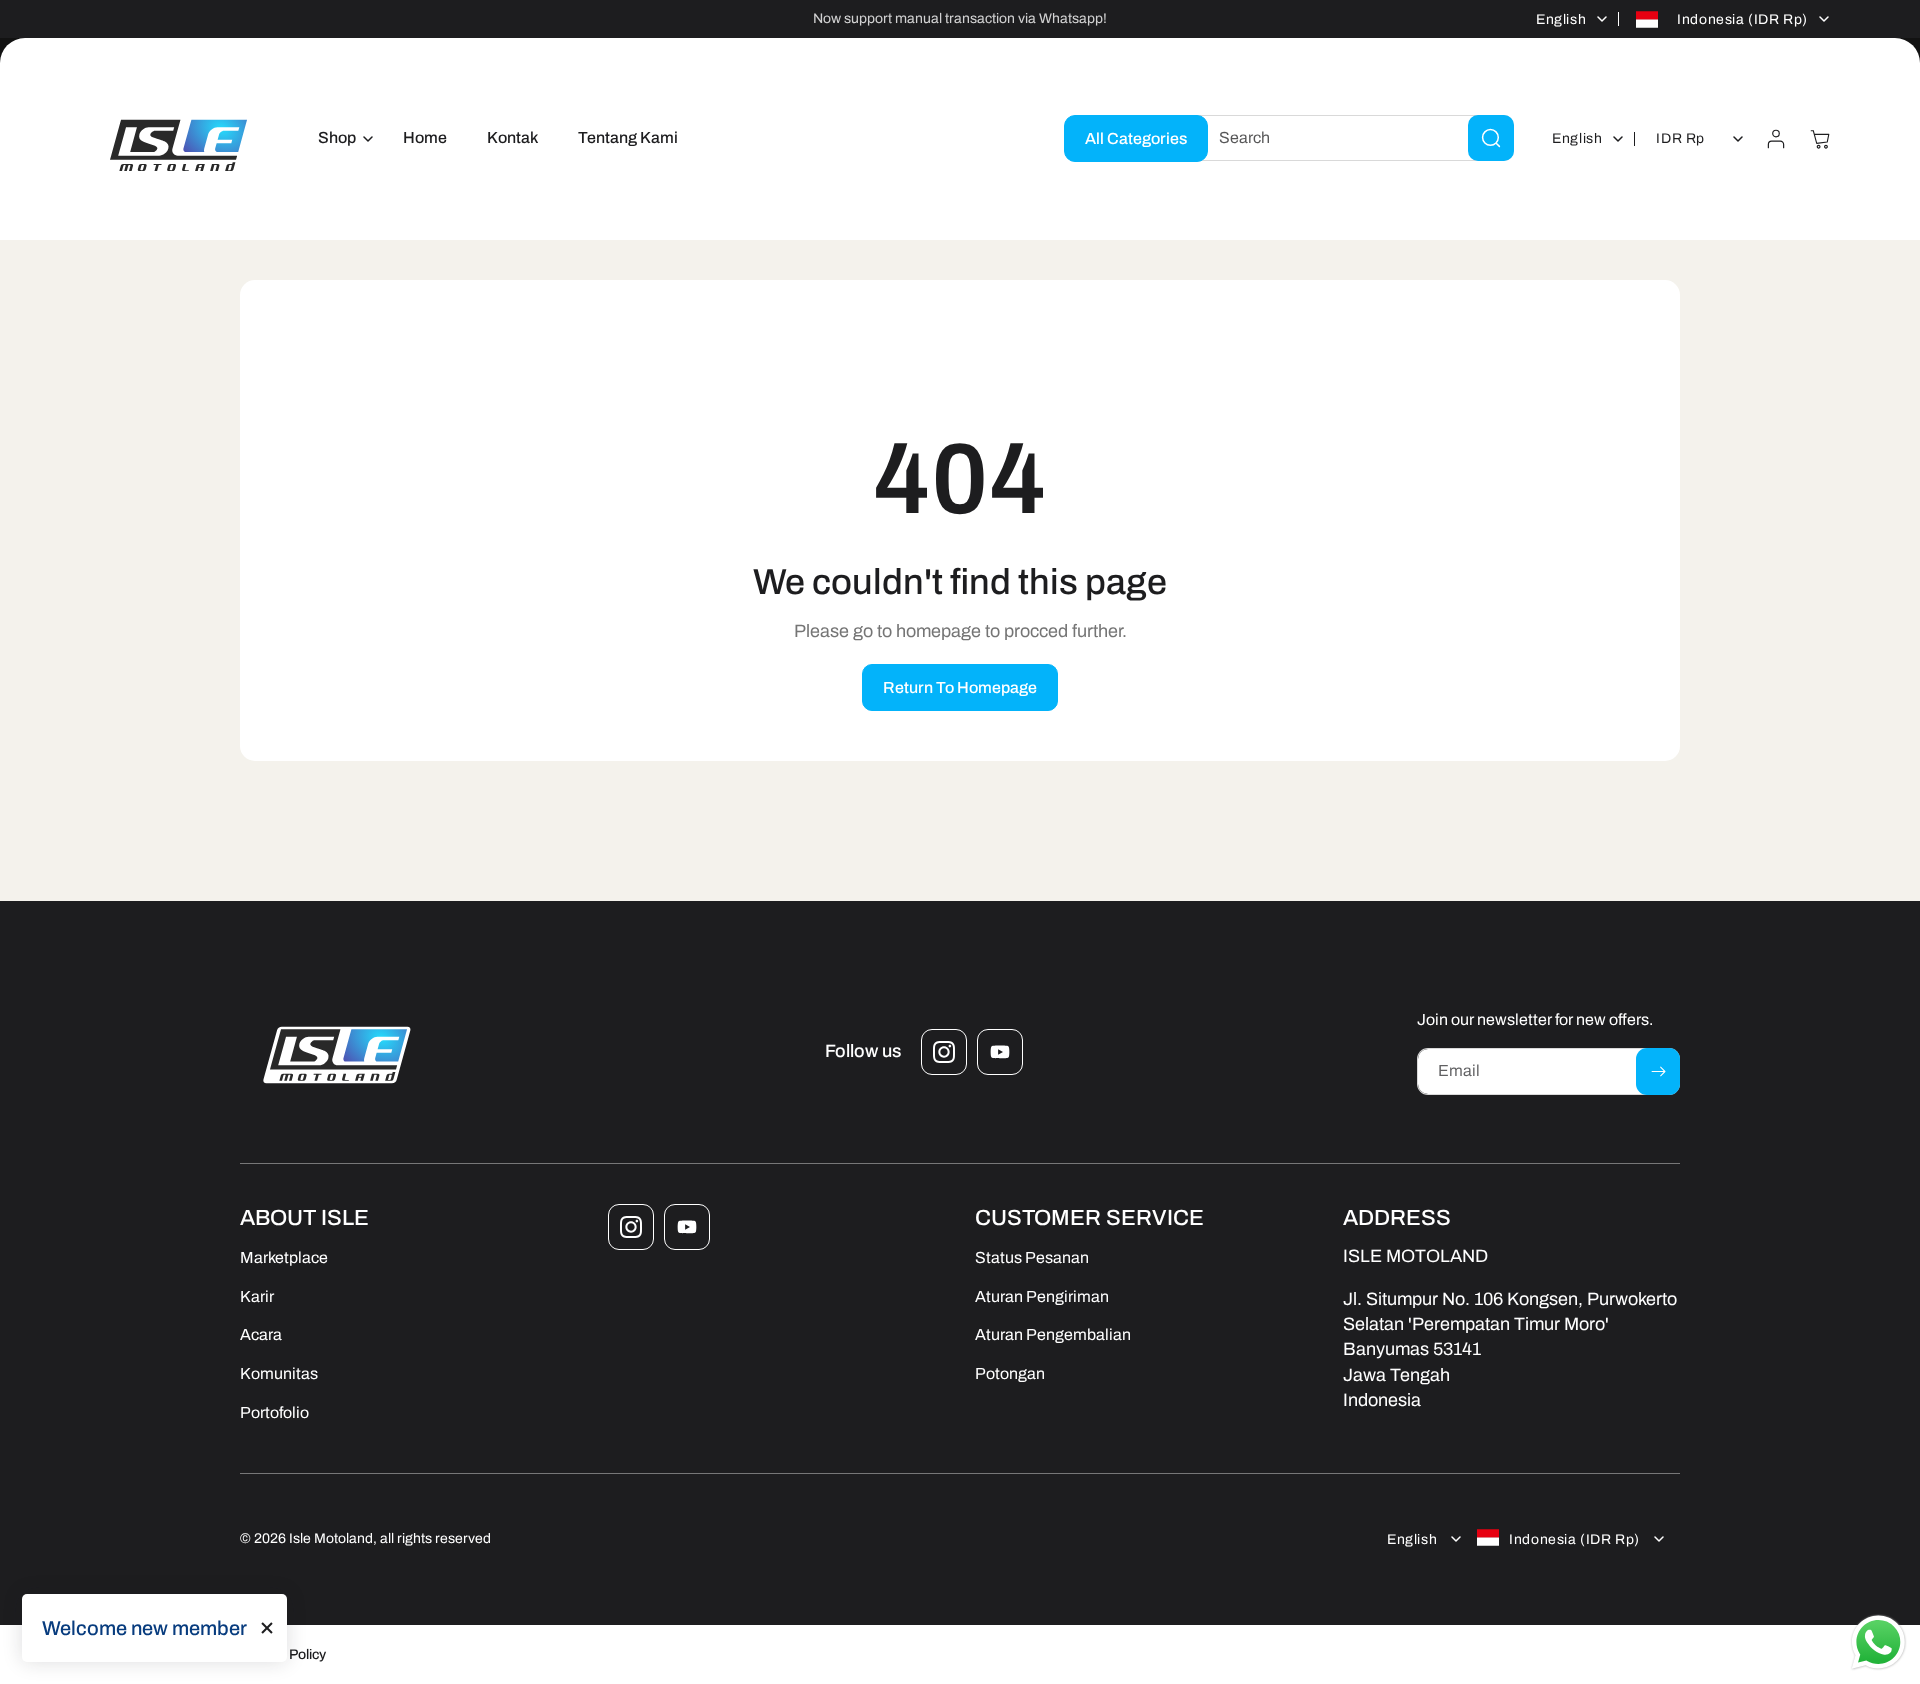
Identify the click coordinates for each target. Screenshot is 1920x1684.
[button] (340, 138)
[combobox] (1351, 138)
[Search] (1491, 138)
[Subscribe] (1658, 1071)
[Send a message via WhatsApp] (1878, 1642)
